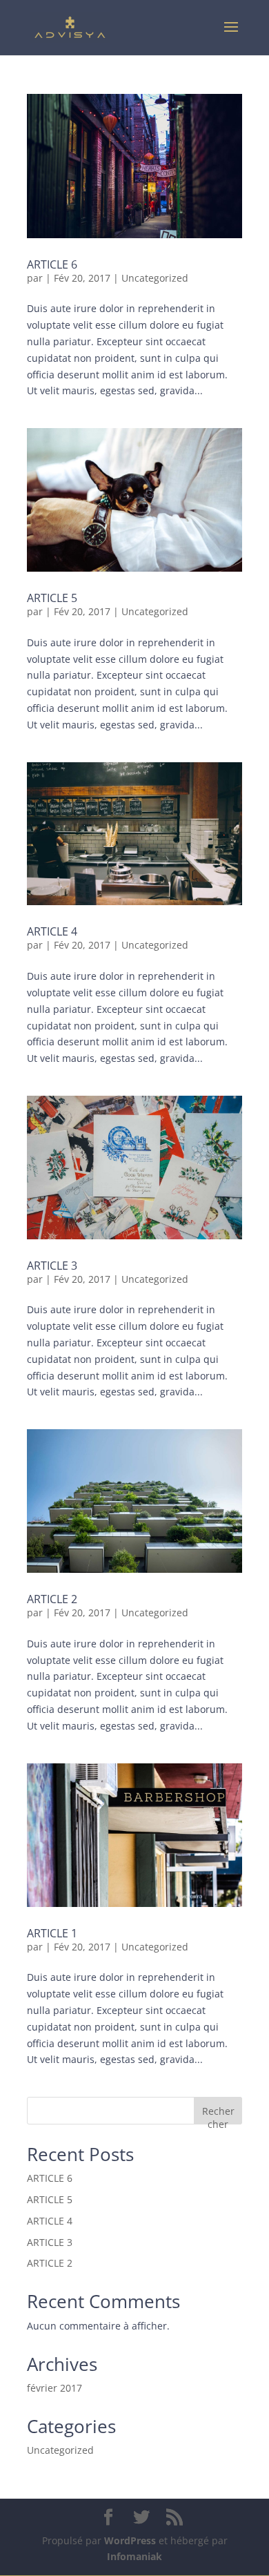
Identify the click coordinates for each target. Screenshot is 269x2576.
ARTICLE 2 (52, 1599)
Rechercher (218, 2114)
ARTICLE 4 (52, 931)
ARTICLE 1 (52, 1933)
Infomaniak (134, 2556)
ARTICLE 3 (52, 1266)
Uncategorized (155, 278)
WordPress (130, 2540)
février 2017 (54, 2388)
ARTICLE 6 (52, 264)
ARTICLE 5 (52, 598)
